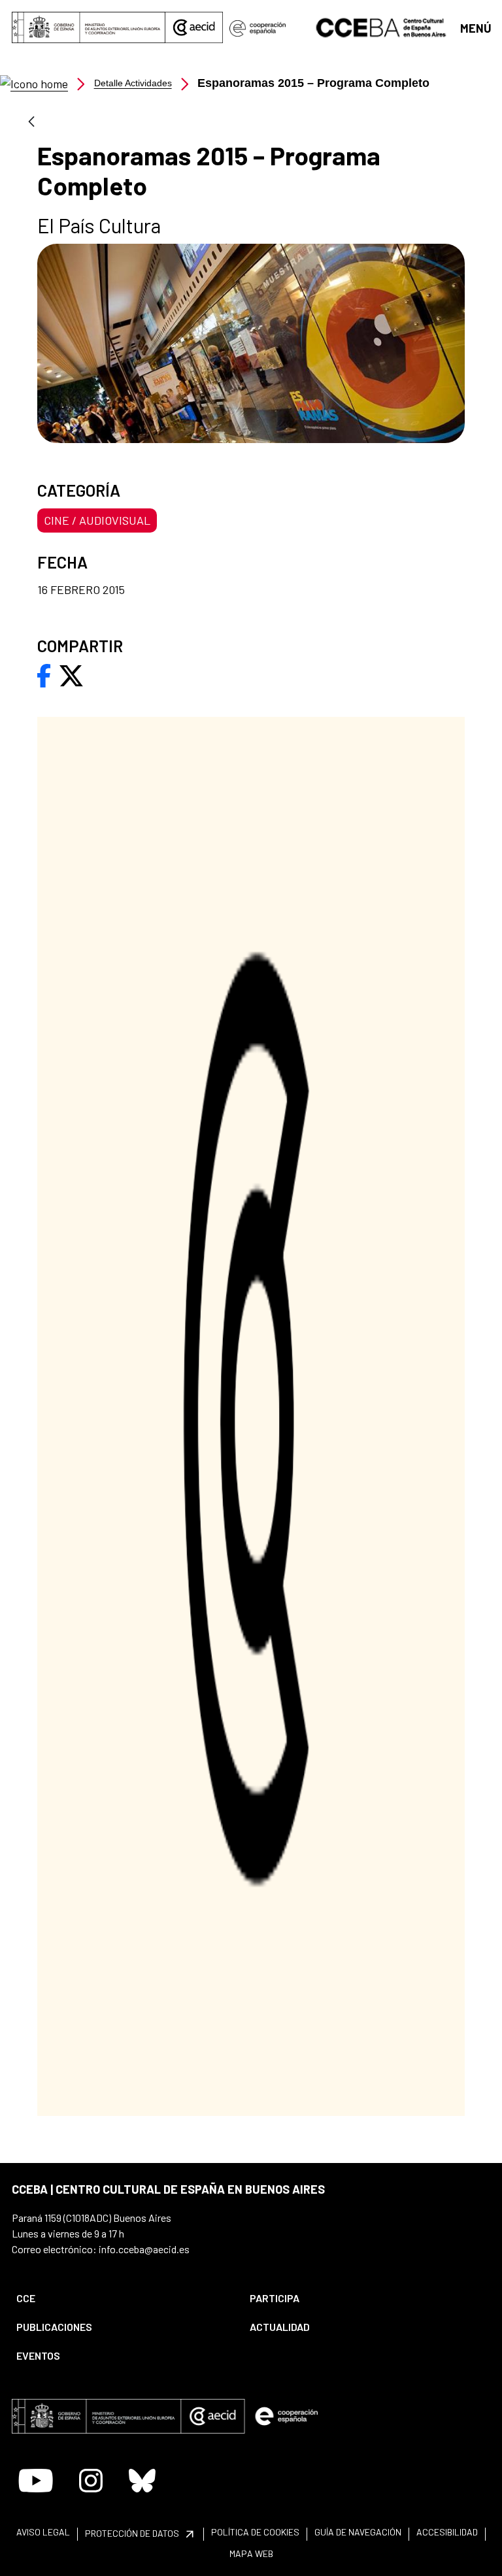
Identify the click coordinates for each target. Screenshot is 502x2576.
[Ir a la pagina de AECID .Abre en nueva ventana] (194, 27)
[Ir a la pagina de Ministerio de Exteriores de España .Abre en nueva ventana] (89, 27)
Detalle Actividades (133, 83)
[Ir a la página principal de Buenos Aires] (381, 26)
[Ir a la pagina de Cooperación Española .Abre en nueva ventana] (258, 27)
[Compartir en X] (71, 674)
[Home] (34, 83)
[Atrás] (31, 123)
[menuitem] (122, 2298)
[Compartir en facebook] (44, 674)
